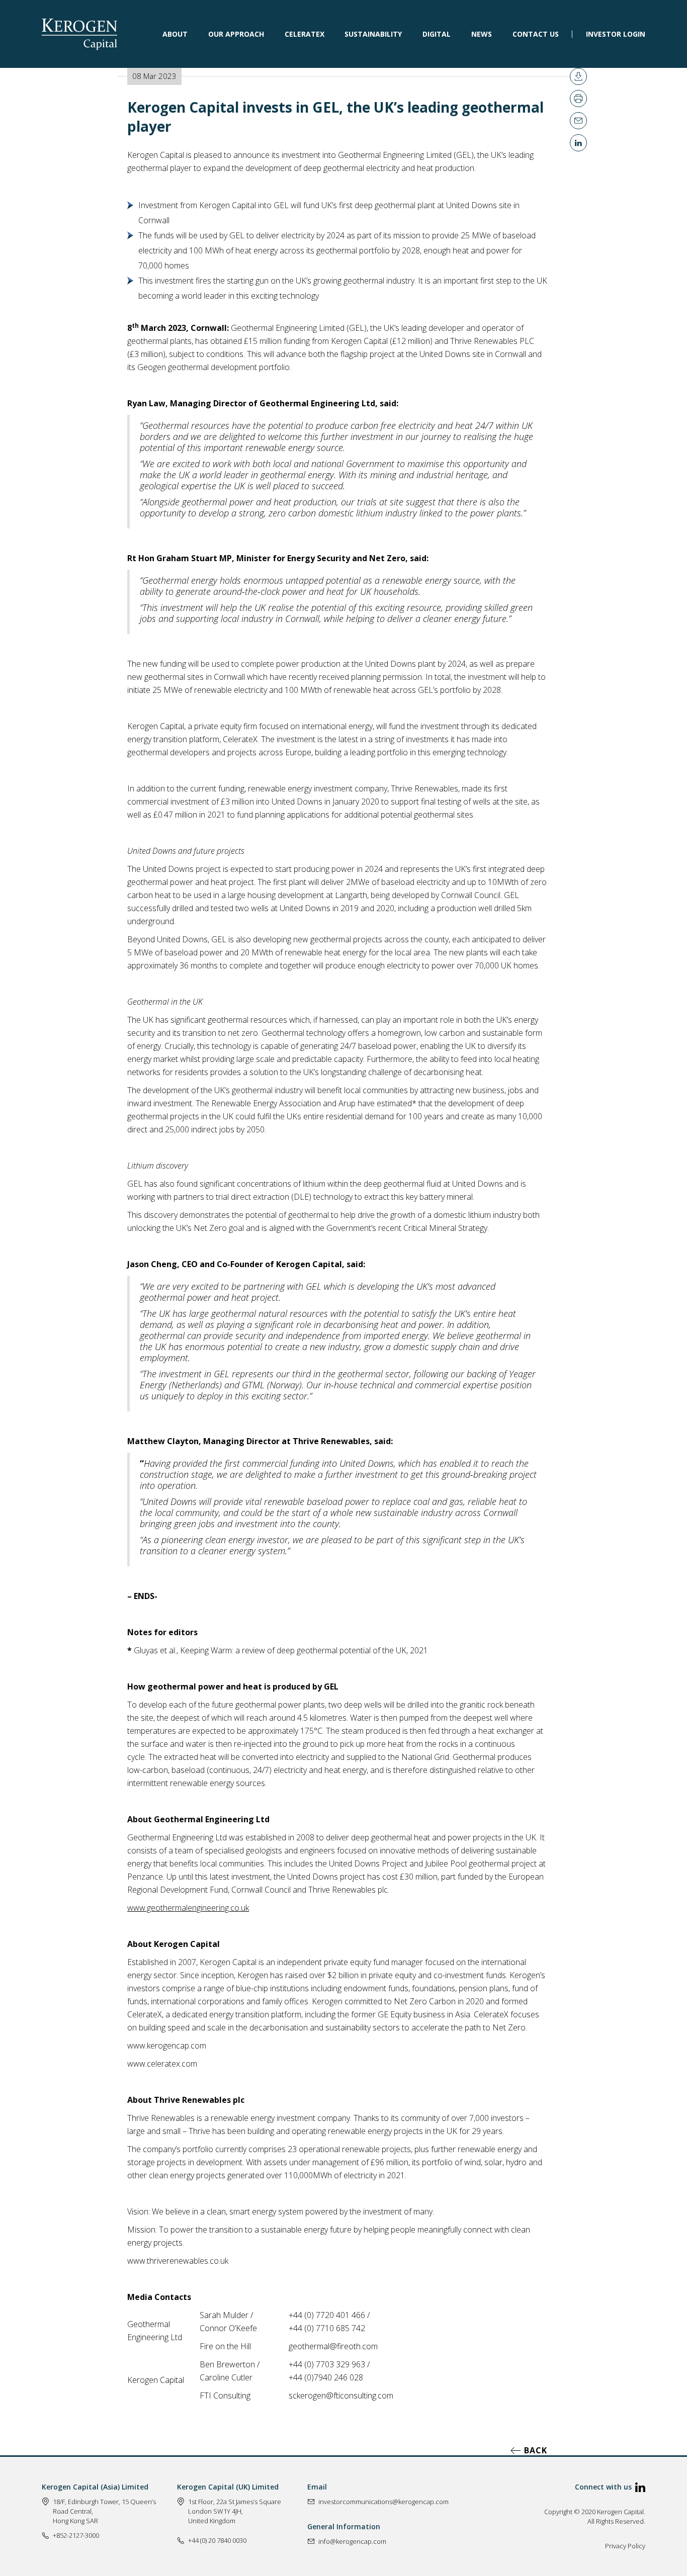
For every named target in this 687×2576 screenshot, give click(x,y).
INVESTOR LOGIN (616, 33)
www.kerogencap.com (167, 2046)
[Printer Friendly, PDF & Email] (578, 76)
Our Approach (236, 33)
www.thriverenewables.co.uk (178, 2261)
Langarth (351, 895)
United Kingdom (212, 2521)
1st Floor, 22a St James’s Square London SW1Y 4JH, (235, 2506)
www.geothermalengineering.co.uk (188, 1908)
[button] (175, 34)
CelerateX (305, 33)
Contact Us (536, 33)
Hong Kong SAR (75, 2521)
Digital (437, 33)
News (482, 33)
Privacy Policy (625, 2546)
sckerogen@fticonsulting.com (341, 2395)
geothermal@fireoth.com (333, 2346)
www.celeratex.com (162, 2064)
